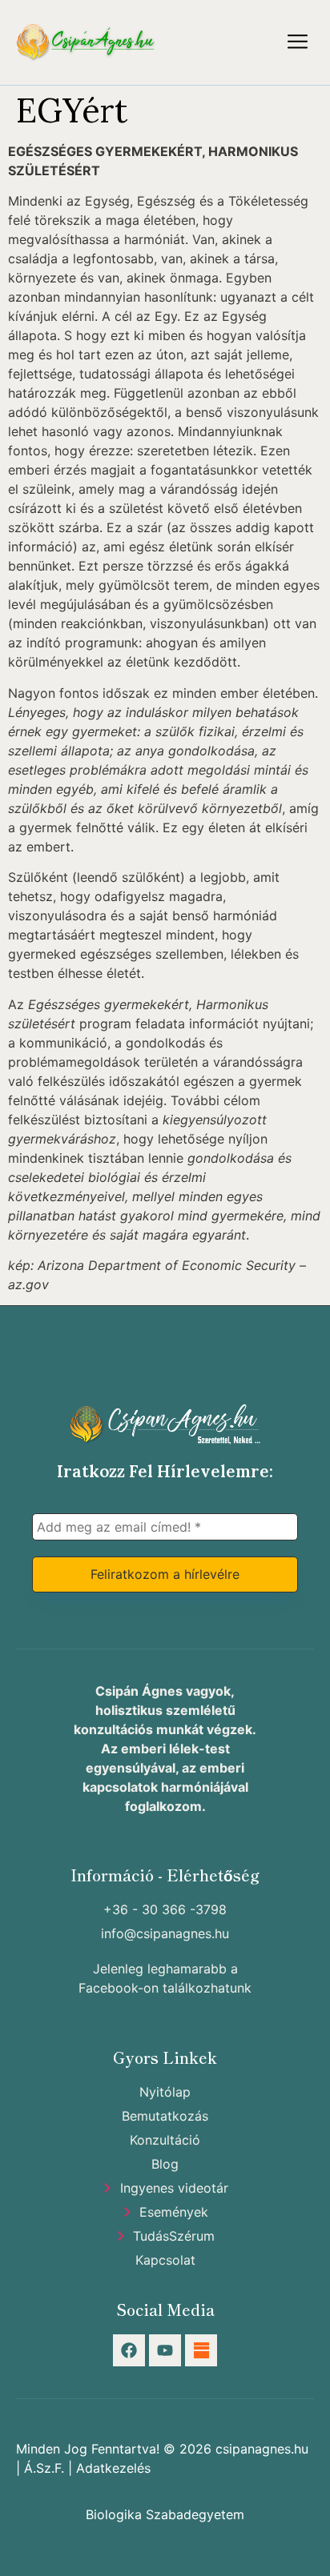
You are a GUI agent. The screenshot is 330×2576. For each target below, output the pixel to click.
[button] (298, 42)
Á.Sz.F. (44, 2468)
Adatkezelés (113, 2468)
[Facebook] (129, 2350)
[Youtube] (165, 2350)
